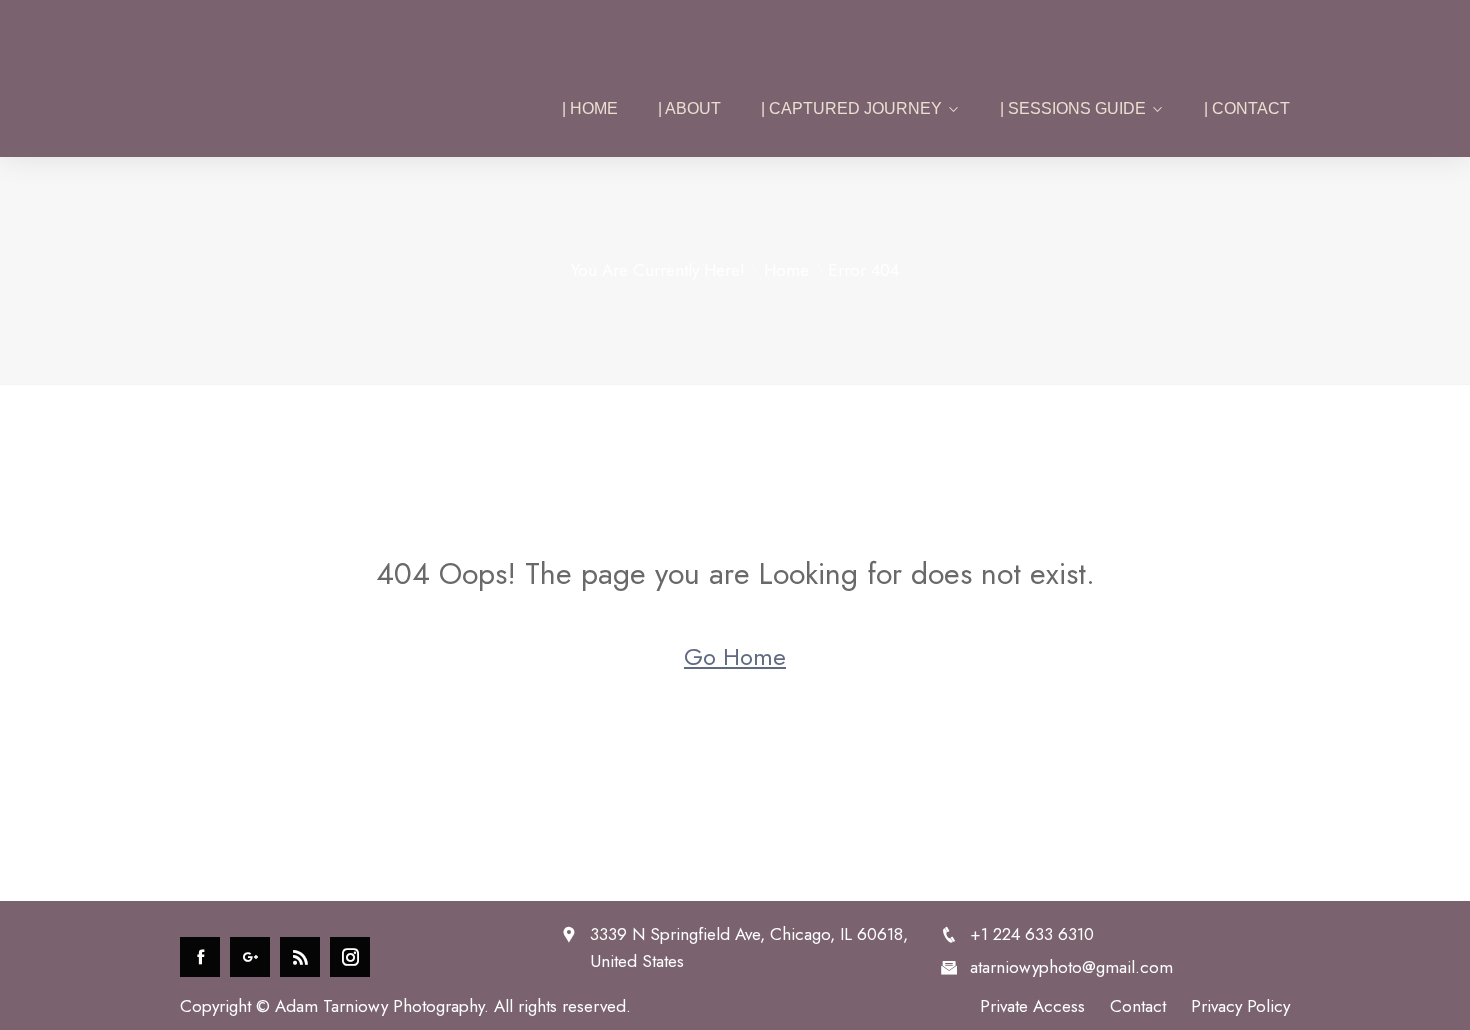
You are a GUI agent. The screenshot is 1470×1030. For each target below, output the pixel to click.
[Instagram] (350, 957)
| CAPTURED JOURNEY (851, 108)
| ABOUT (689, 108)
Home (786, 270)
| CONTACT (1247, 108)
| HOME (590, 108)
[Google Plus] (250, 957)
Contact (1138, 1006)
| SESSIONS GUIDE (1073, 108)
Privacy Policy (1240, 1006)
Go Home (735, 656)
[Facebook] (200, 957)
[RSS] (300, 957)
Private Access (1032, 1006)
